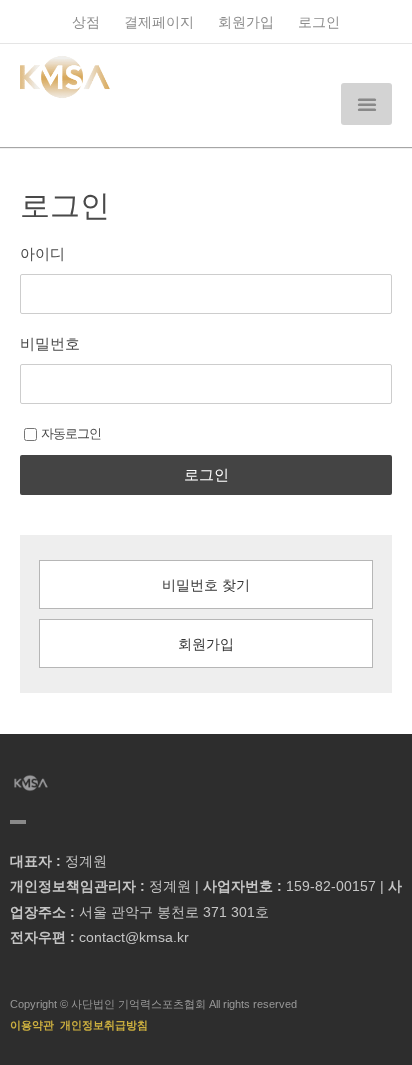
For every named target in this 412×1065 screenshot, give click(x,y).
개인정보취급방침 (104, 1025)
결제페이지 (159, 22)
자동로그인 (71, 433)
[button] (366, 104)
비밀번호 (50, 343)
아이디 (42, 253)
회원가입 (246, 22)
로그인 (319, 22)
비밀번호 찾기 (206, 585)
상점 (86, 22)
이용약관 (32, 1025)
